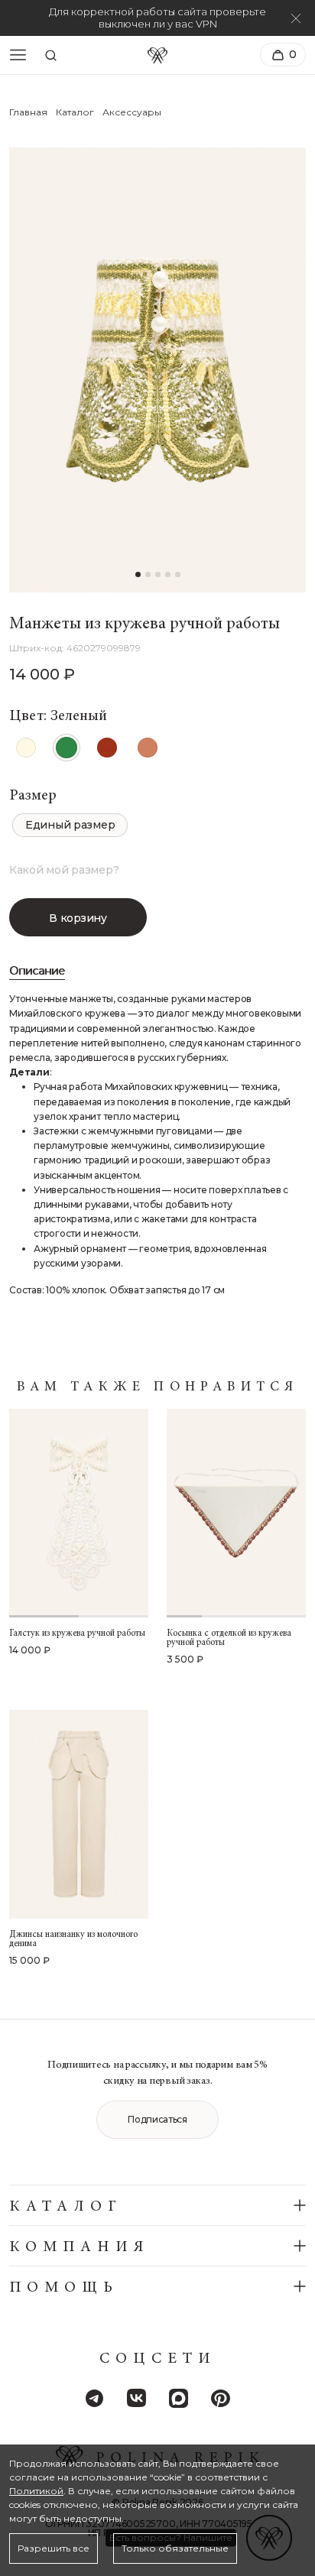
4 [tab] (289, 1616)
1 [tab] (44, 1616)
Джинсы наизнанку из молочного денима (73, 1939)
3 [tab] (254, 1616)
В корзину (78, 918)
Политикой (36, 2491)
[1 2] (79, 1513)
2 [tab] (114, 1616)
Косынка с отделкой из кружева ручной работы (229, 1638)
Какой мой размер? (64, 870)
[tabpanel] (79, 1513)
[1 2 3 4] (236, 1513)
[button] (138, 574)
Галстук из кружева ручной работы (77, 1634)
